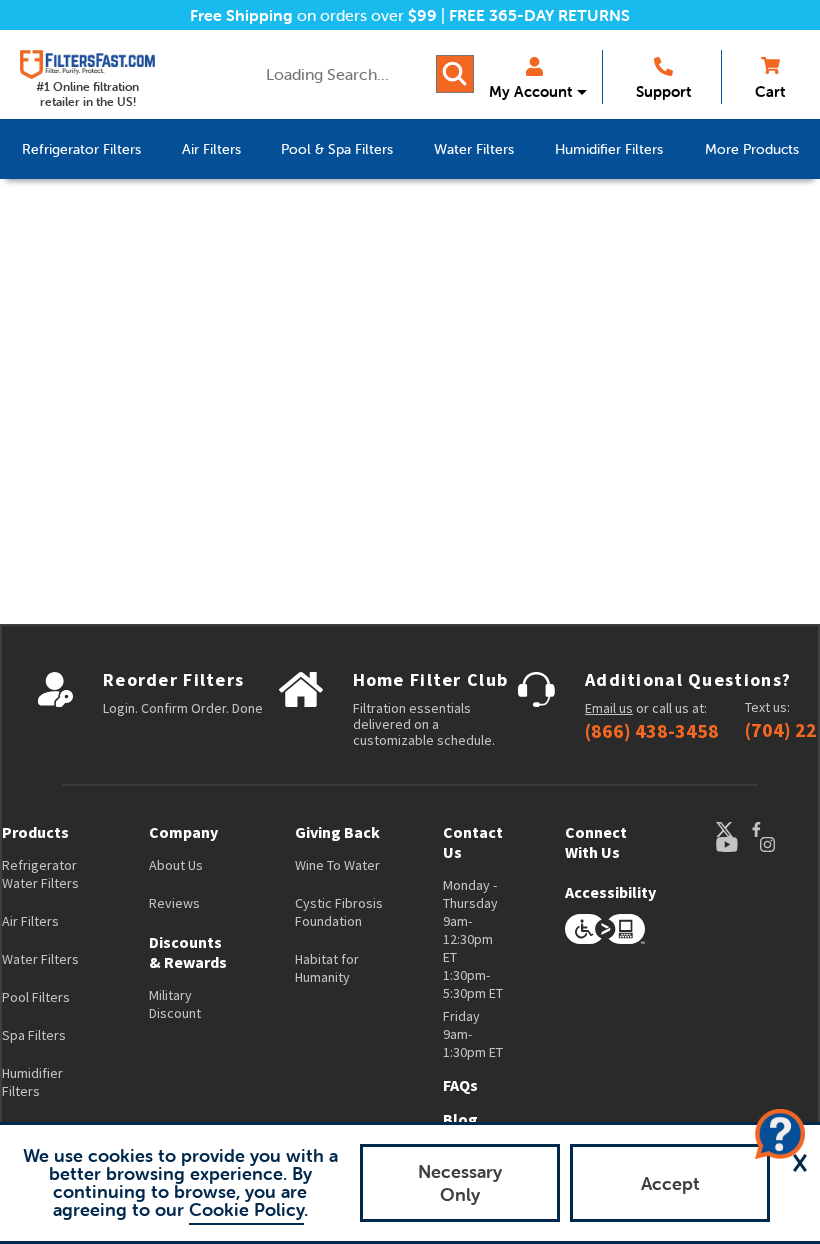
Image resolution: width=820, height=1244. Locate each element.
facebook (775, 829)
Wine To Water (337, 865)
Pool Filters (36, 997)
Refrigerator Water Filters (40, 874)
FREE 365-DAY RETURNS (539, 15)
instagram (787, 844)
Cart (770, 91)
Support (663, 91)
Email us (609, 708)
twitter (733, 829)
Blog (460, 1119)
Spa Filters (34, 1035)
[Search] (455, 74)
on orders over (313, 15)
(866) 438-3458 (652, 731)
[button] (800, 1163)
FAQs (460, 1085)
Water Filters (40, 959)
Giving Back (337, 832)
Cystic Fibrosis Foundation (339, 912)
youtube (737, 844)
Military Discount (175, 1004)
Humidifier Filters (32, 1082)
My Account (530, 91)
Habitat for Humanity (327, 968)
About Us (176, 865)
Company (183, 832)
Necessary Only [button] (460, 1183)
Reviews (174, 903)
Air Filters (30, 921)
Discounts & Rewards (188, 952)
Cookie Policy (246, 1209)
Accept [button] (670, 1183)
